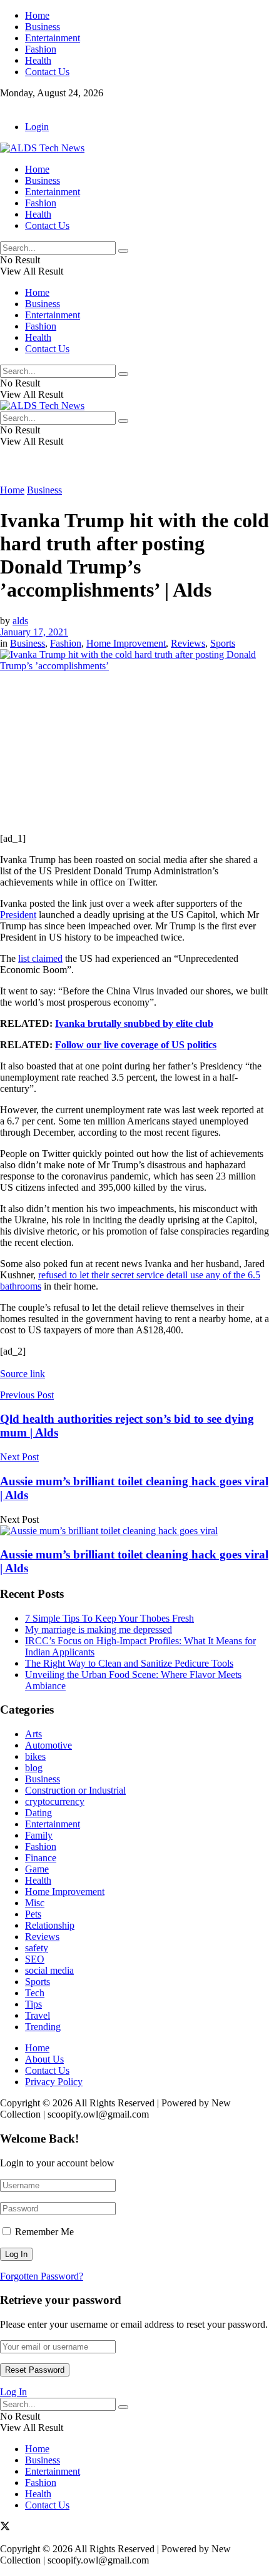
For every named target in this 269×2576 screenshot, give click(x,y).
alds (20, 621)
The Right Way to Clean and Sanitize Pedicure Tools (129, 1663)
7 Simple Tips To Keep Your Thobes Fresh (109, 1618)
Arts (33, 1734)
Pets (33, 1914)
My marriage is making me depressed (99, 1629)
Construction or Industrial (75, 1790)
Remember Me (44, 2232)
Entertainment (53, 38)
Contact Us (47, 72)
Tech (35, 1993)
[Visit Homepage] (42, 148)
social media (49, 1970)
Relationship (50, 1925)
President (18, 915)
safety (37, 1948)
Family (39, 1835)
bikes (35, 1756)
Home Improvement (126, 643)
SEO (35, 1959)
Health (38, 60)
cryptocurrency (55, 1801)
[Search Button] (123, 251)
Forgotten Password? (42, 2276)
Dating (38, 1813)
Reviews (188, 643)
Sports (223, 643)
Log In (13, 2392)
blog (34, 1768)
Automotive (48, 1745)
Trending (43, 2027)
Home (37, 15)
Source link (23, 1374)
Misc (35, 1903)
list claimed (40, 958)
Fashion (41, 49)
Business (43, 27)
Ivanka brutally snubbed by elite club (134, 1023)
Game (37, 1869)
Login (37, 127)
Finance (41, 1858)
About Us (44, 2059)
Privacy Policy (54, 2082)
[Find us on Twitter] (5, 105)
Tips (33, 2004)
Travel (38, 2015)
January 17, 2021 (34, 632)
